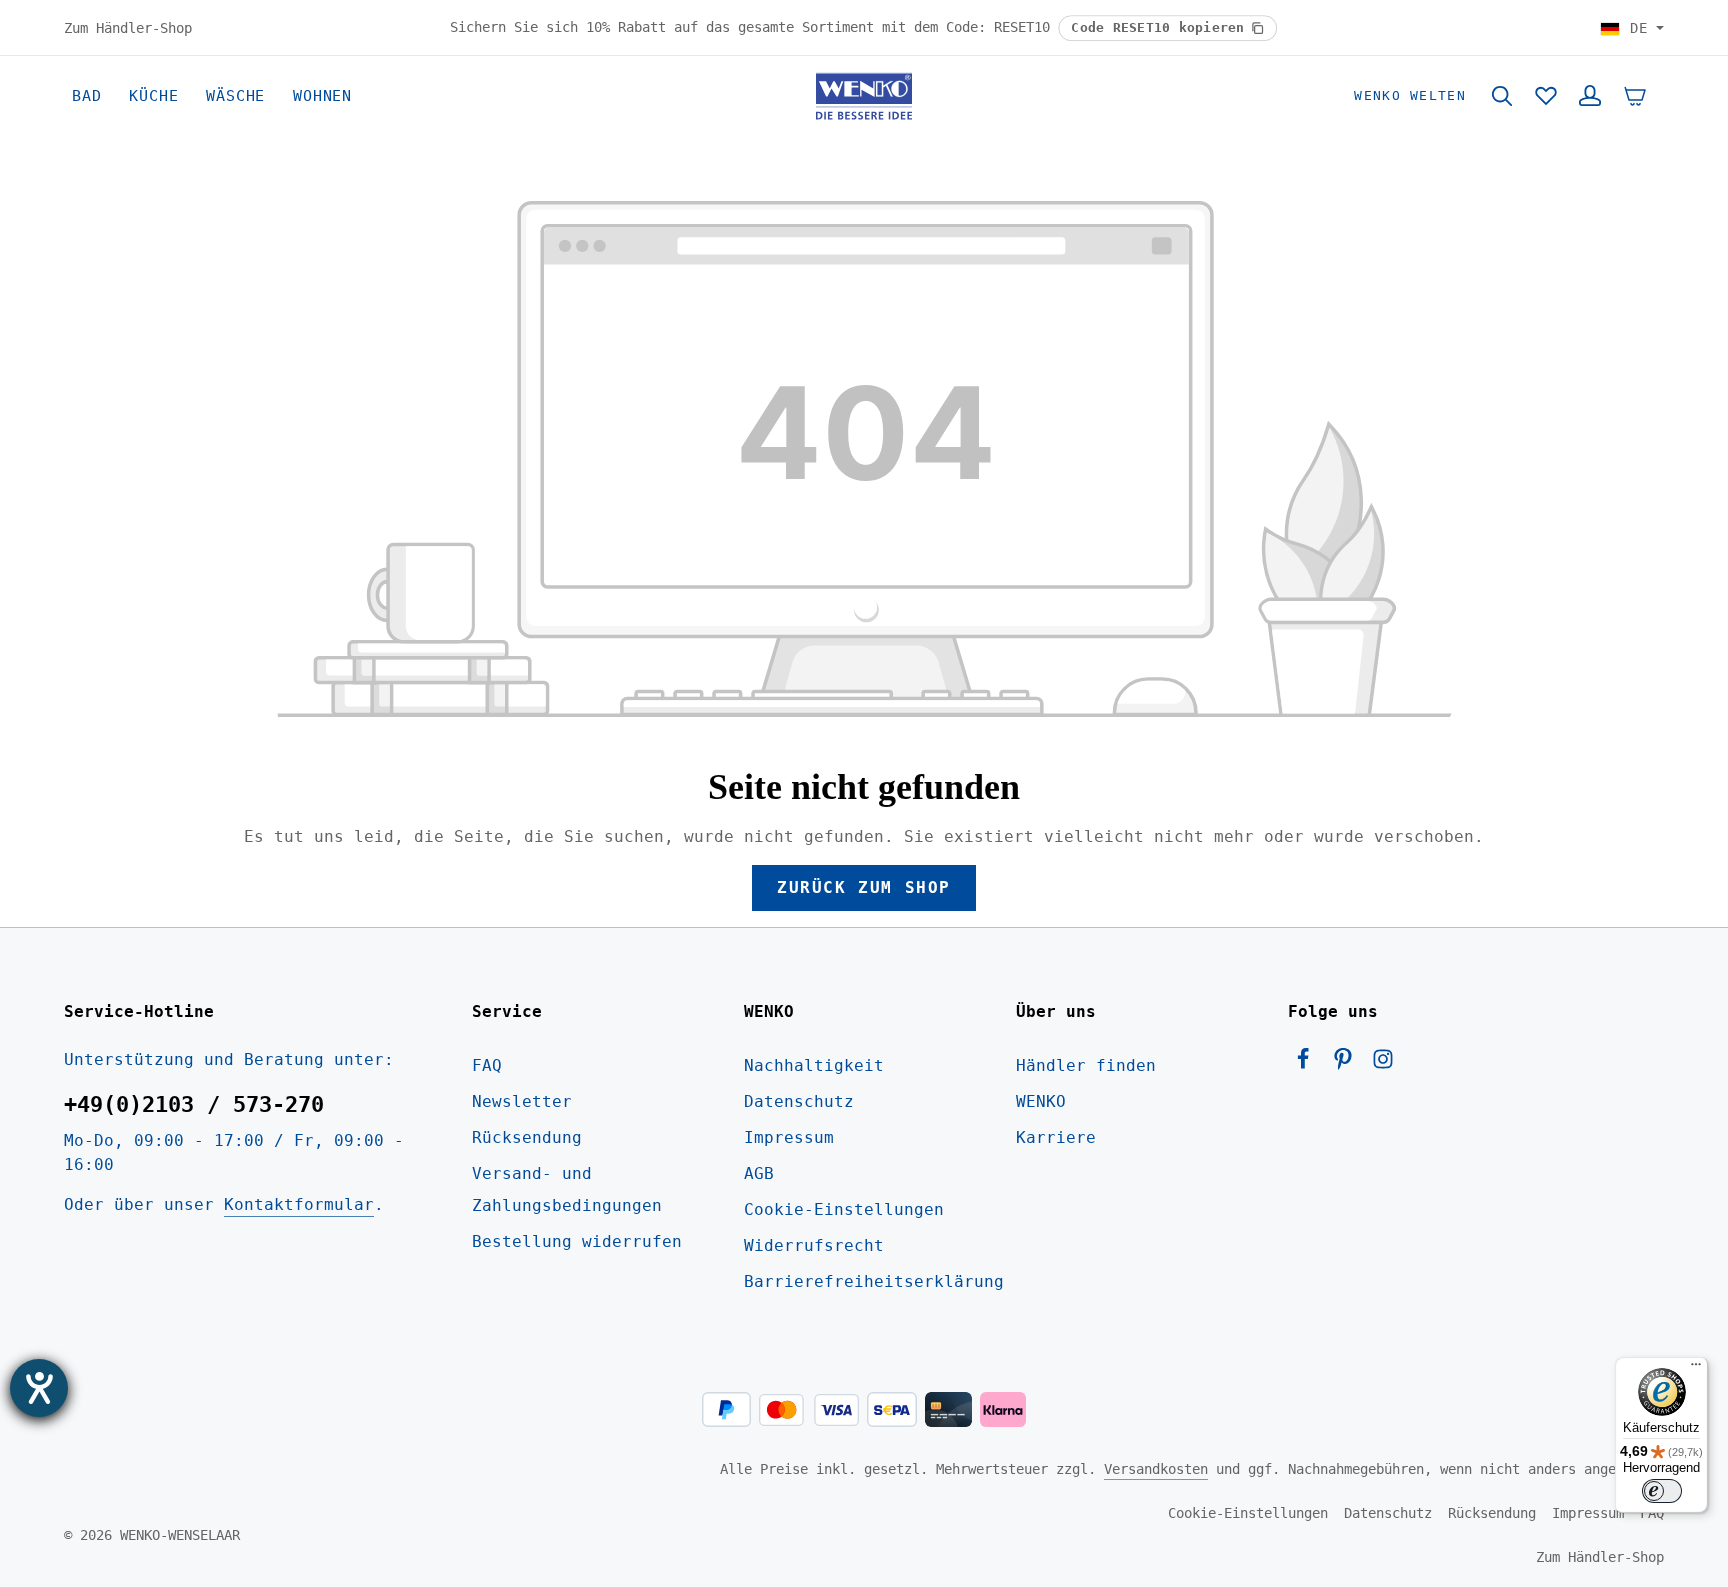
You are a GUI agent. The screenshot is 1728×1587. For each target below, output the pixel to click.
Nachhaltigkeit (814, 1065)
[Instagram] (1383, 1064)
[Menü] (1696, 1369)
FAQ (487, 1065)
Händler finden (1086, 1065)
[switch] (1662, 1491)
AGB (759, 1173)
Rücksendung (527, 1137)
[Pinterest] (1348, 1064)
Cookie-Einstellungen (844, 1209)
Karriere (1056, 1137)
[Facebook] (1308, 1064)
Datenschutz (799, 1101)
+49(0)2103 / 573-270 (194, 1104)
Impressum (789, 1137)
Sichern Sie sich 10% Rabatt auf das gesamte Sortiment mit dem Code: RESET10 (754, 27)
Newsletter (522, 1101)
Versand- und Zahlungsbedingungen (567, 1189)
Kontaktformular (299, 1204)
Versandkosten (1156, 1469)
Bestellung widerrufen (577, 1241)
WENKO (1041, 1101)
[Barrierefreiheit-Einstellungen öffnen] (39, 1388)
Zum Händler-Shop (128, 27)
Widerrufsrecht (814, 1245)
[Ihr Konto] (1590, 96)
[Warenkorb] (1635, 96)
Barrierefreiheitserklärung (874, 1281)
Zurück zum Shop (864, 887)
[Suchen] (1502, 96)
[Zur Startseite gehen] (864, 96)
